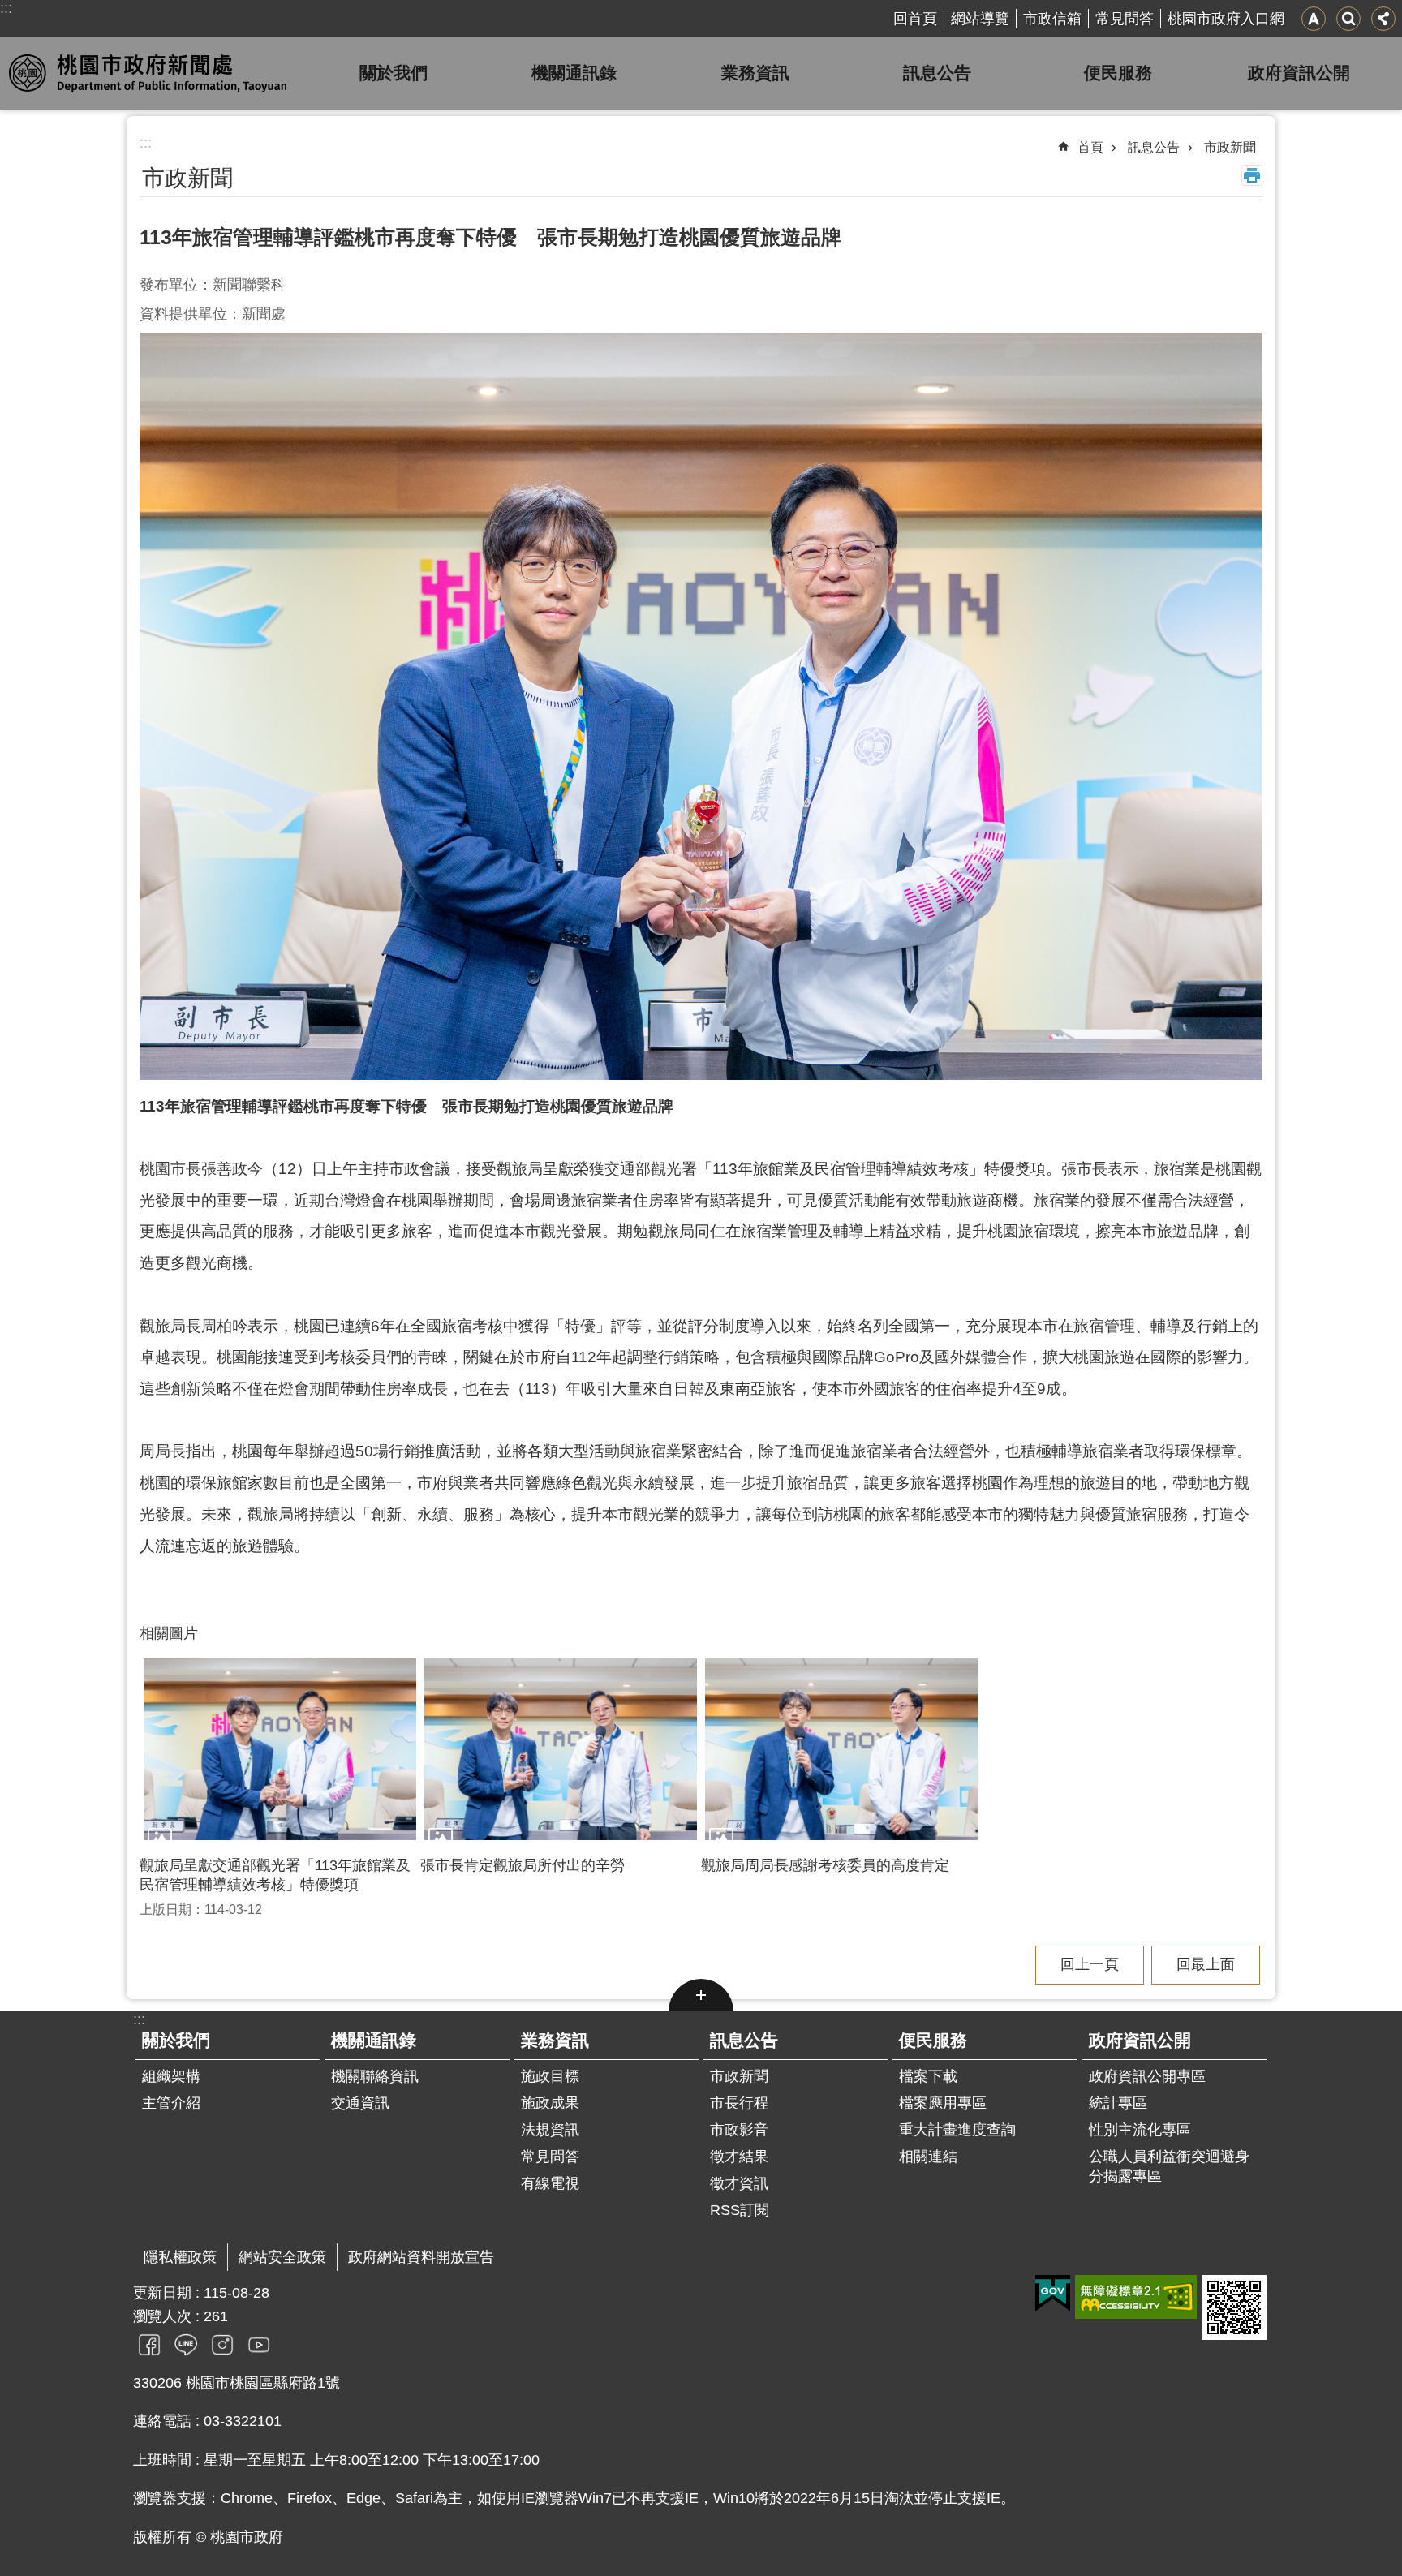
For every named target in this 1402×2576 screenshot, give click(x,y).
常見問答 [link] (1125, 19)
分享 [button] (1383, 19)
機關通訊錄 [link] (574, 73)
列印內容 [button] (1252, 175)
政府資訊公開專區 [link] (1147, 2076)
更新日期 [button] (162, 2293)
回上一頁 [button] (1090, 1964)
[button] (280, 1749)
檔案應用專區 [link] (943, 2103)
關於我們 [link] (394, 73)
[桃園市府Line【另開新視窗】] (186, 2344)
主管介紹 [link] (171, 2103)
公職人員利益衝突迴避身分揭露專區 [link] (1169, 2166)
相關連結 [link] (928, 2157)
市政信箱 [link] (1052, 19)
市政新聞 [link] (1230, 147)
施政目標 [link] (550, 2076)
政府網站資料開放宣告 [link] (421, 2257)
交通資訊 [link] (360, 2103)
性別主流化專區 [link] (1140, 2130)
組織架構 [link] (171, 2076)
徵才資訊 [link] (739, 2183)
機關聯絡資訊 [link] (375, 2076)
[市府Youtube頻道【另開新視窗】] (259, 2344)
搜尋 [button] (1348, 19)
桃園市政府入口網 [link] (1226, 19)
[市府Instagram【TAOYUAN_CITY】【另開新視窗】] (222, 2344)
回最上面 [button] (1206, 1964)
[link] (1053, 2294)
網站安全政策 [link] (282, 2257)
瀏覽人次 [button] (162, 2316)
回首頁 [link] (915, 19)
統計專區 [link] (1118, 2103)
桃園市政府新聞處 (153, 73)
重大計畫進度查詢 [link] (957, 2130)
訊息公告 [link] (937, 73)
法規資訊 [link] (550, 2130)
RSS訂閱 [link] (740, 2210)
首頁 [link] (1090, 147)
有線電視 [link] (550, 2183)
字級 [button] (1314, 19)
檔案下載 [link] (928, 2076)
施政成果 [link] (550, 2103)
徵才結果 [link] (739, 2157)
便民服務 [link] (1118, 73)
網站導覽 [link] (980, 19)
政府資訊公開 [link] (1299, 73)
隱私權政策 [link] (180, 2257)
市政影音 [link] (739, 2130)
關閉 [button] (701, 1995)
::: (6, 8)
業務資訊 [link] (755, 73)
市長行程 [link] (739, 2103)
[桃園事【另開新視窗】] (149, 2344)
